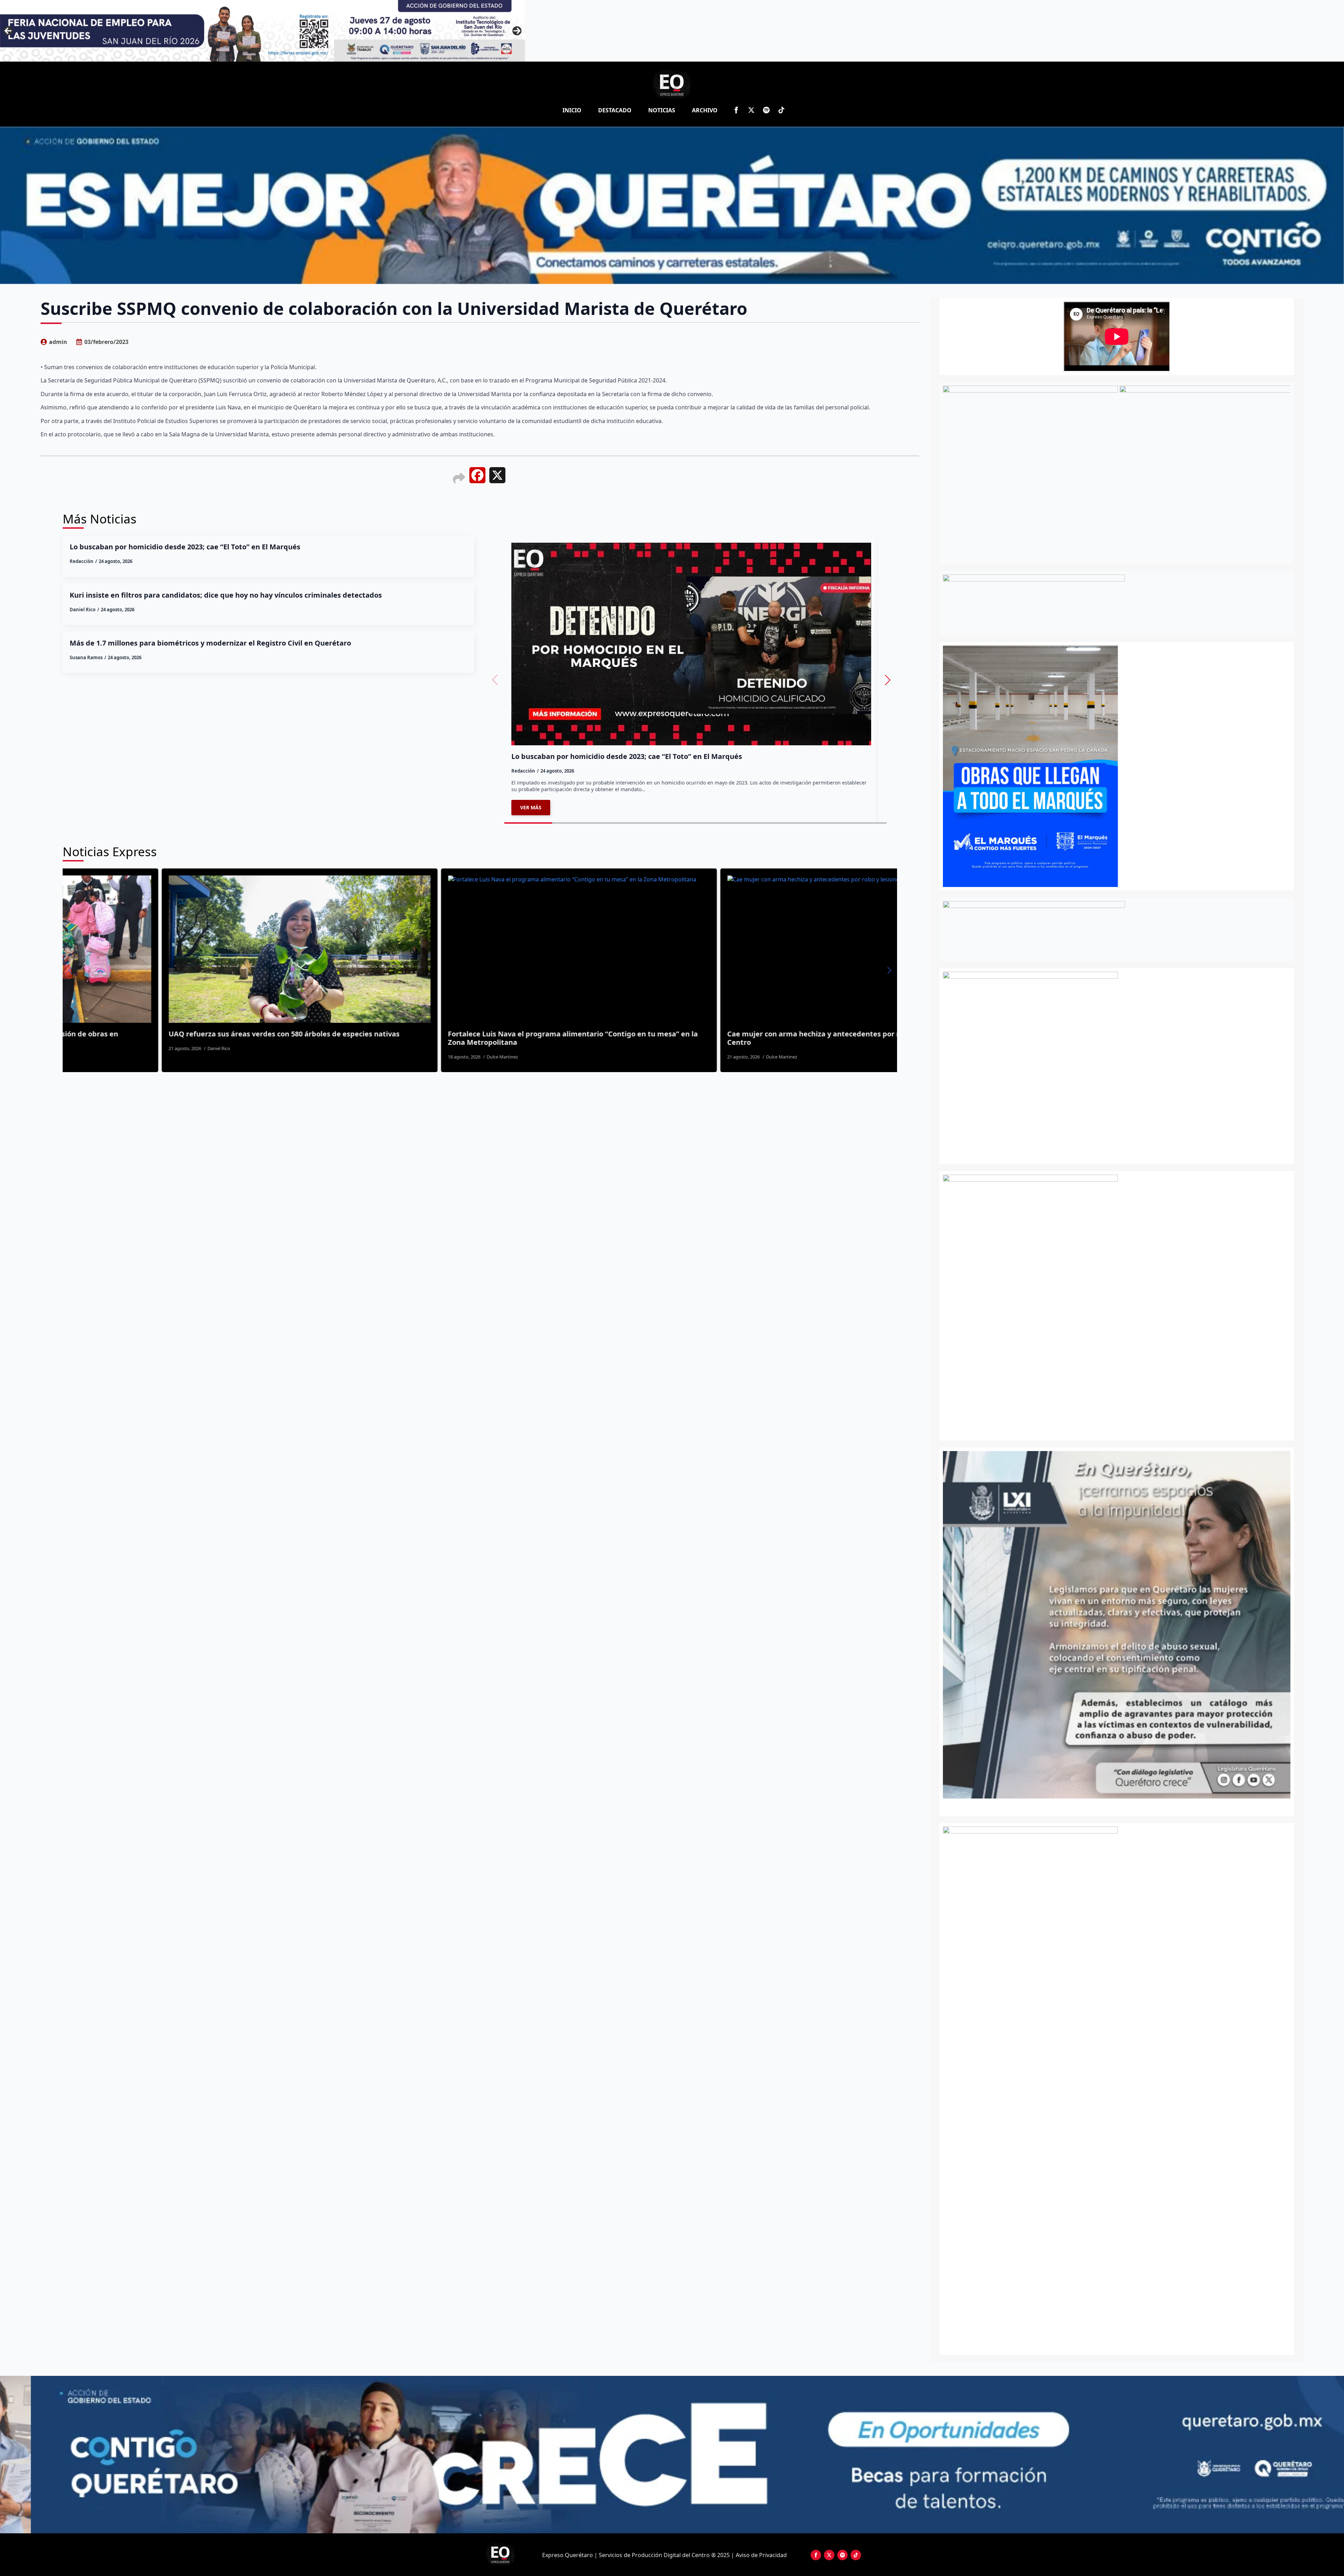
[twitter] (751, 110)
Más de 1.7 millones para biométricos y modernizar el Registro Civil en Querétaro (210, 643)
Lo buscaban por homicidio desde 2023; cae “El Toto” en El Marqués (185, 547)
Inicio (572, 110)
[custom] (766, 110)
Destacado (615, 110)
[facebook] (736, 110)
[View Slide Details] (1154, 1625)
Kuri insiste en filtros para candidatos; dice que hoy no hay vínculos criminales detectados (226, 595)
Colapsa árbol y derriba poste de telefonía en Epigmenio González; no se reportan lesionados (483, 1038)
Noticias (662, 110)
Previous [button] (8, 31)
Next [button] (517, 31)
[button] (888, 680)
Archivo (705, 110)
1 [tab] (1113, 1806)
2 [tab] (1121, 1806)
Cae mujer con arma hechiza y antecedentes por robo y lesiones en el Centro (198, 1038)
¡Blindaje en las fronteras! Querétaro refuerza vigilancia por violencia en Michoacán (762, 1038)
